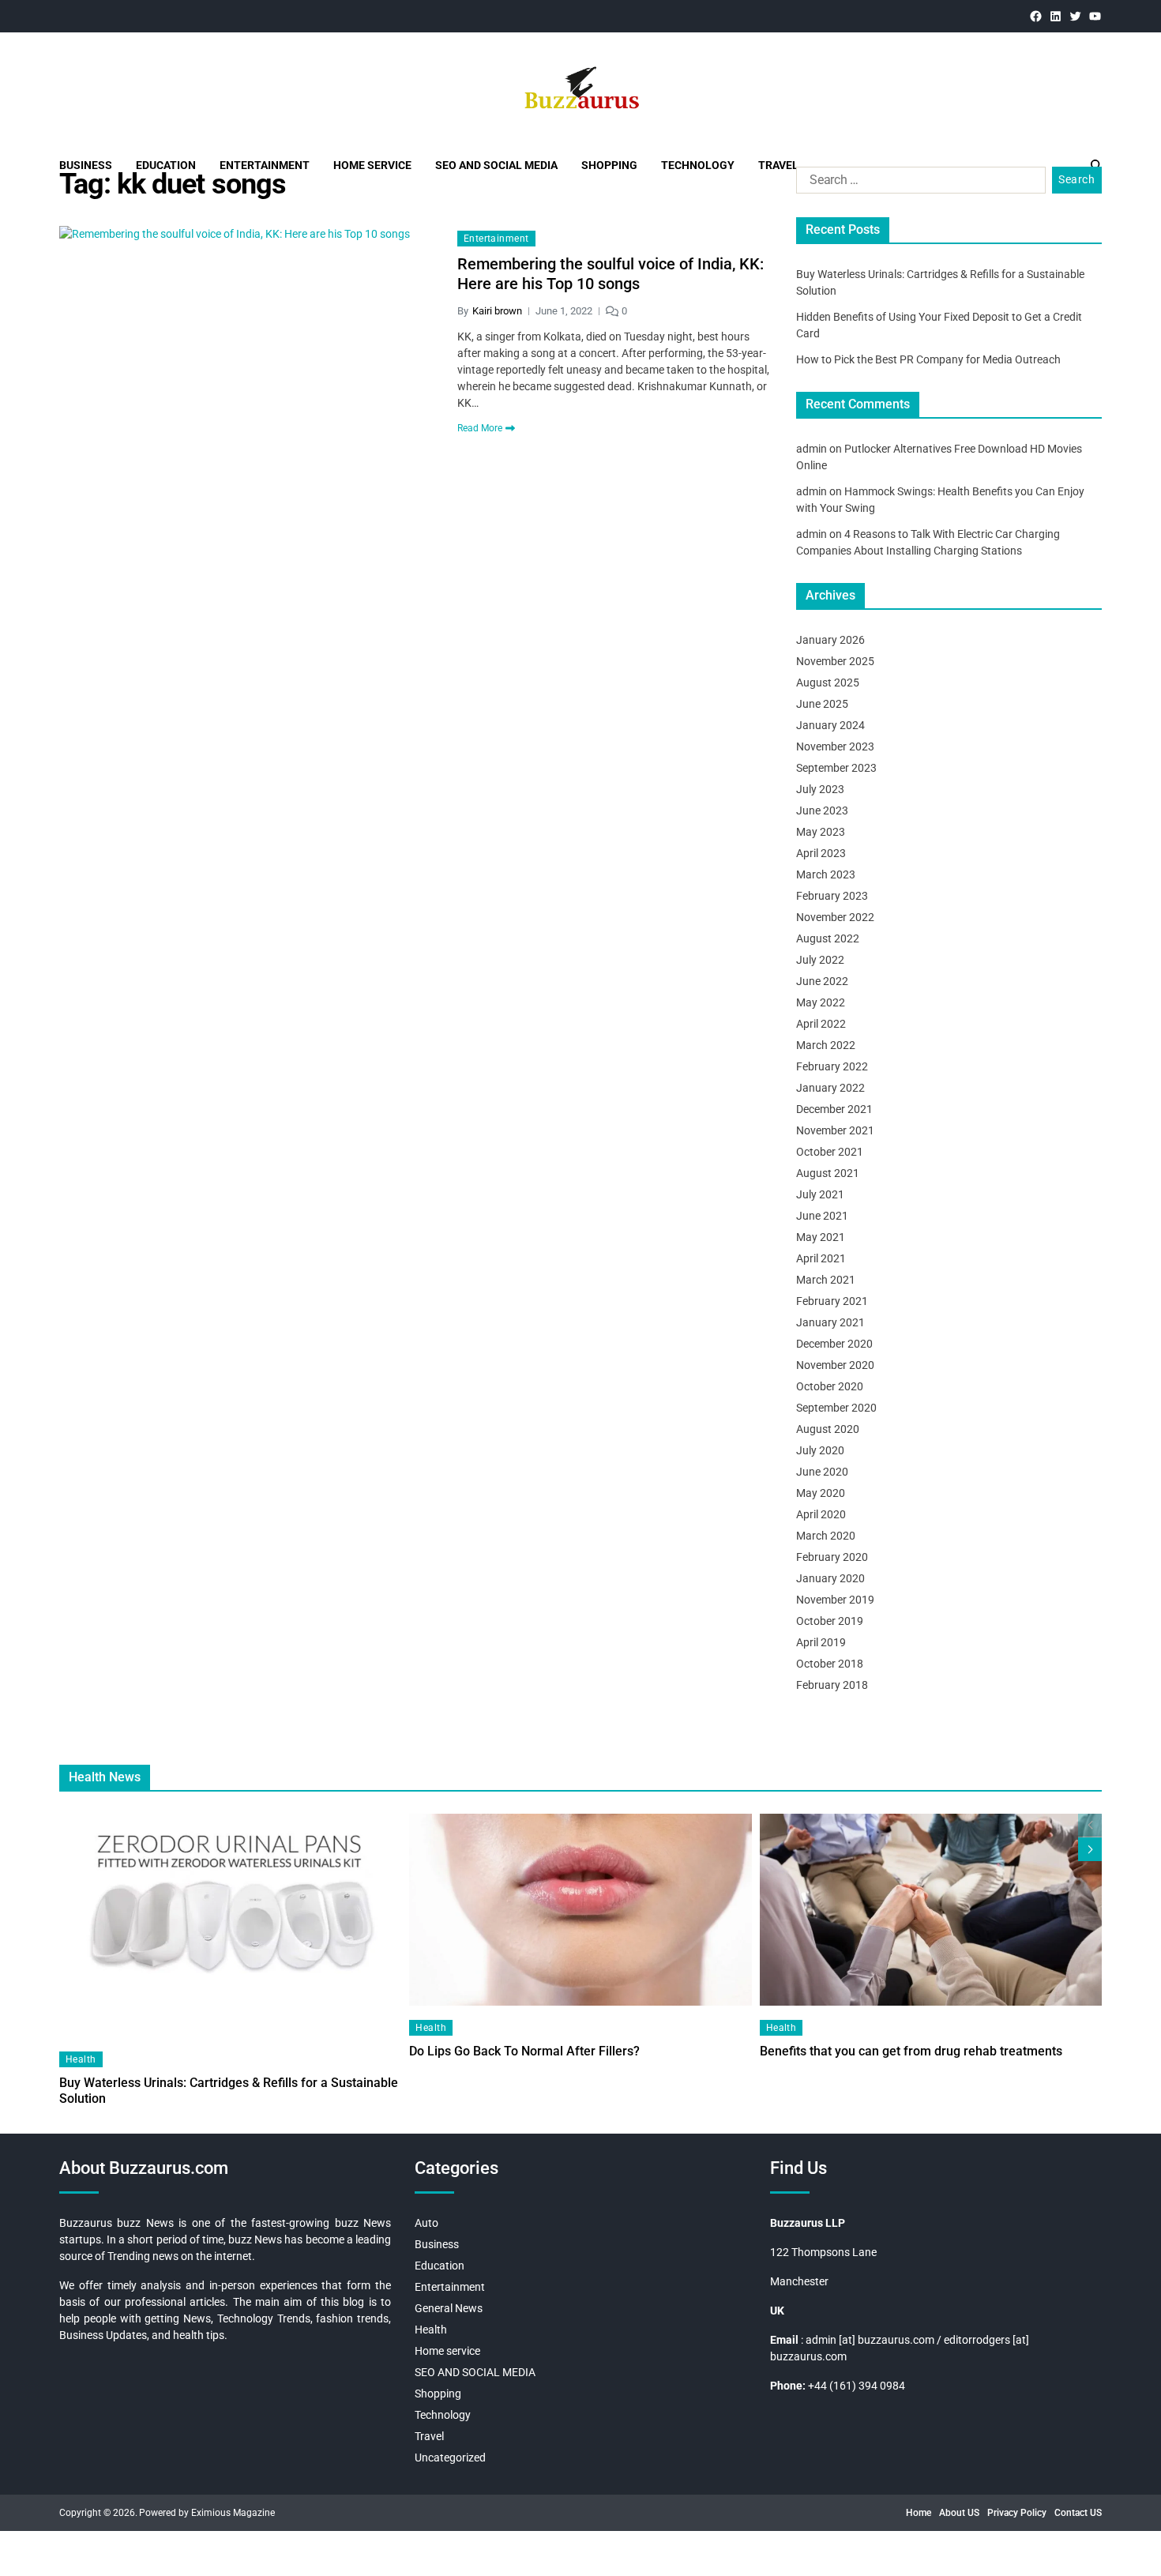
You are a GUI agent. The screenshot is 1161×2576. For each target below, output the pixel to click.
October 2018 (830, 1664)
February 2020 (832, 1557)
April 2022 (821, 1024)
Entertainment (265, 165)
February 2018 (832, 1685)
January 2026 (830, 640)
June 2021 (822, 1216)
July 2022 (820, 960)
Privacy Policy (1017, 2513)
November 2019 (835, 1600)
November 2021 (835, 1130)
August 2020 (828, 1429)
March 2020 (826, 1536)
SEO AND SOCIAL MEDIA (496, 165)
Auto (426, 2223)
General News (449, 2308)
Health (81, 2059)
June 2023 (822, 810)
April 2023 (821, 853)
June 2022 (822, 981)
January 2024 (830, 725)
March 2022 (826, 1045)
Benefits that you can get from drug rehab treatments (911, 2051)
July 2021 (820, 1194)
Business (86, 165)
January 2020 (830, 1578)
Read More (480, 428)
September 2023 (836, 768)
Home (919, 2513)
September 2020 (836, 1408)
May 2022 (821, 1002)
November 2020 (835, 1365)
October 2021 (830, 1152)
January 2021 (830, 1322)
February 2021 (832, 1301)
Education (166, 165)
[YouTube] (1095, 16)
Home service (372, 165)
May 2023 (821, 832)
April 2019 (821, 1642)
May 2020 (821, 1493)
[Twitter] (1075, 16)
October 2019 (830, 1621)
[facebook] (1036, 16)
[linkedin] (1056, 16)
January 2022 (830, 1088)
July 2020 (820, 1450)
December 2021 (834, 1109)
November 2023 (835, 746)
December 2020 (834, 1344)
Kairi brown (497, 311)
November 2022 (835, 917)
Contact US (1078, 2513)
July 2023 (820, 789)
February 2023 (832, 896)
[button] (1090, 1849)
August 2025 (828, 683)
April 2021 (821, 1258)
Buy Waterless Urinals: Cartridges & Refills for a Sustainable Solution (229, 2091)
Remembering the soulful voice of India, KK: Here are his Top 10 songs (611, 274)
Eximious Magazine (233, 2513)
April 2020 (821, 1514)
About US (959, 2513)
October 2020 (830, 1386)
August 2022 (828, 938)
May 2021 (821, 1237)
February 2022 (832, 1066)
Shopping (609, 165)
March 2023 (826, 874)
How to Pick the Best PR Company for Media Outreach (928, 359)
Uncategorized (450, 2458)
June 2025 (822, 704)
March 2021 (826, 1280)
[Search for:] (918, 183)
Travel (778, 165)
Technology (698, 165)
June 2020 (822, 1472)
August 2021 (828, 1173)
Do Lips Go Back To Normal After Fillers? (524, 2051)
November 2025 (835, 661)
